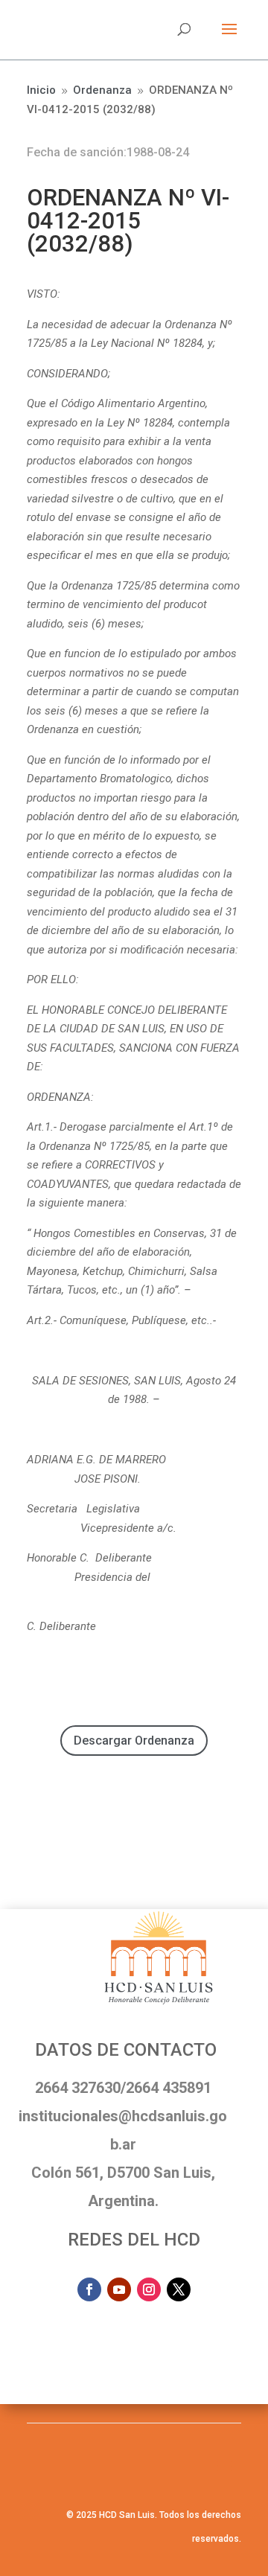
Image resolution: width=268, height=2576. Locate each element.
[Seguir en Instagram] (149, 2289)
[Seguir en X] (179, 2289)
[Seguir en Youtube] (119, 2289)
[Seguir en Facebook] (89, 2289)
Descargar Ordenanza (134, 1741)
